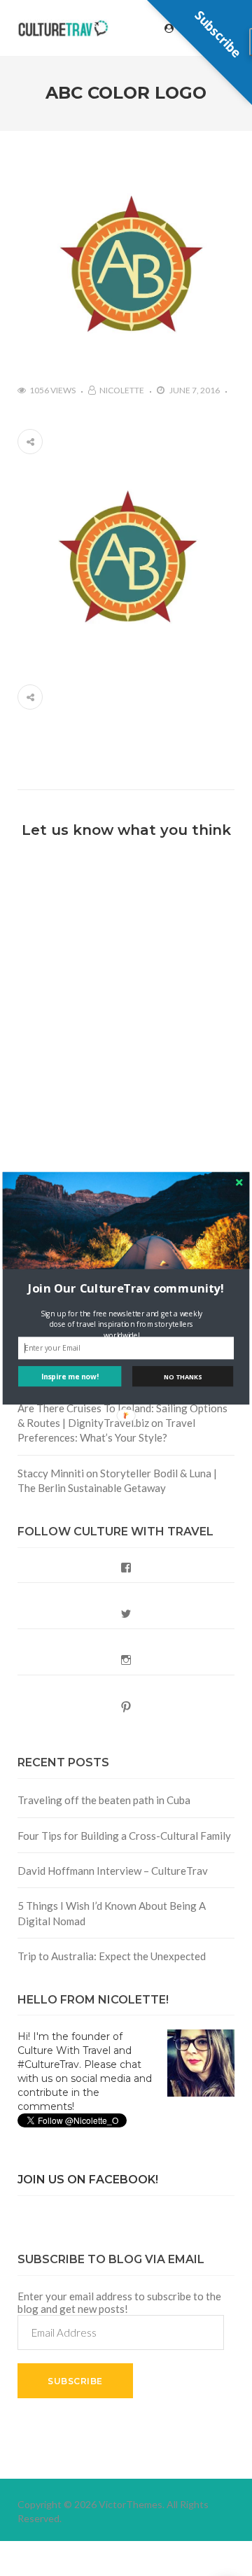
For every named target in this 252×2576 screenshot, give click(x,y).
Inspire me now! (70, 1376)
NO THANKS (183, 1376)
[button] (126, 1288)
